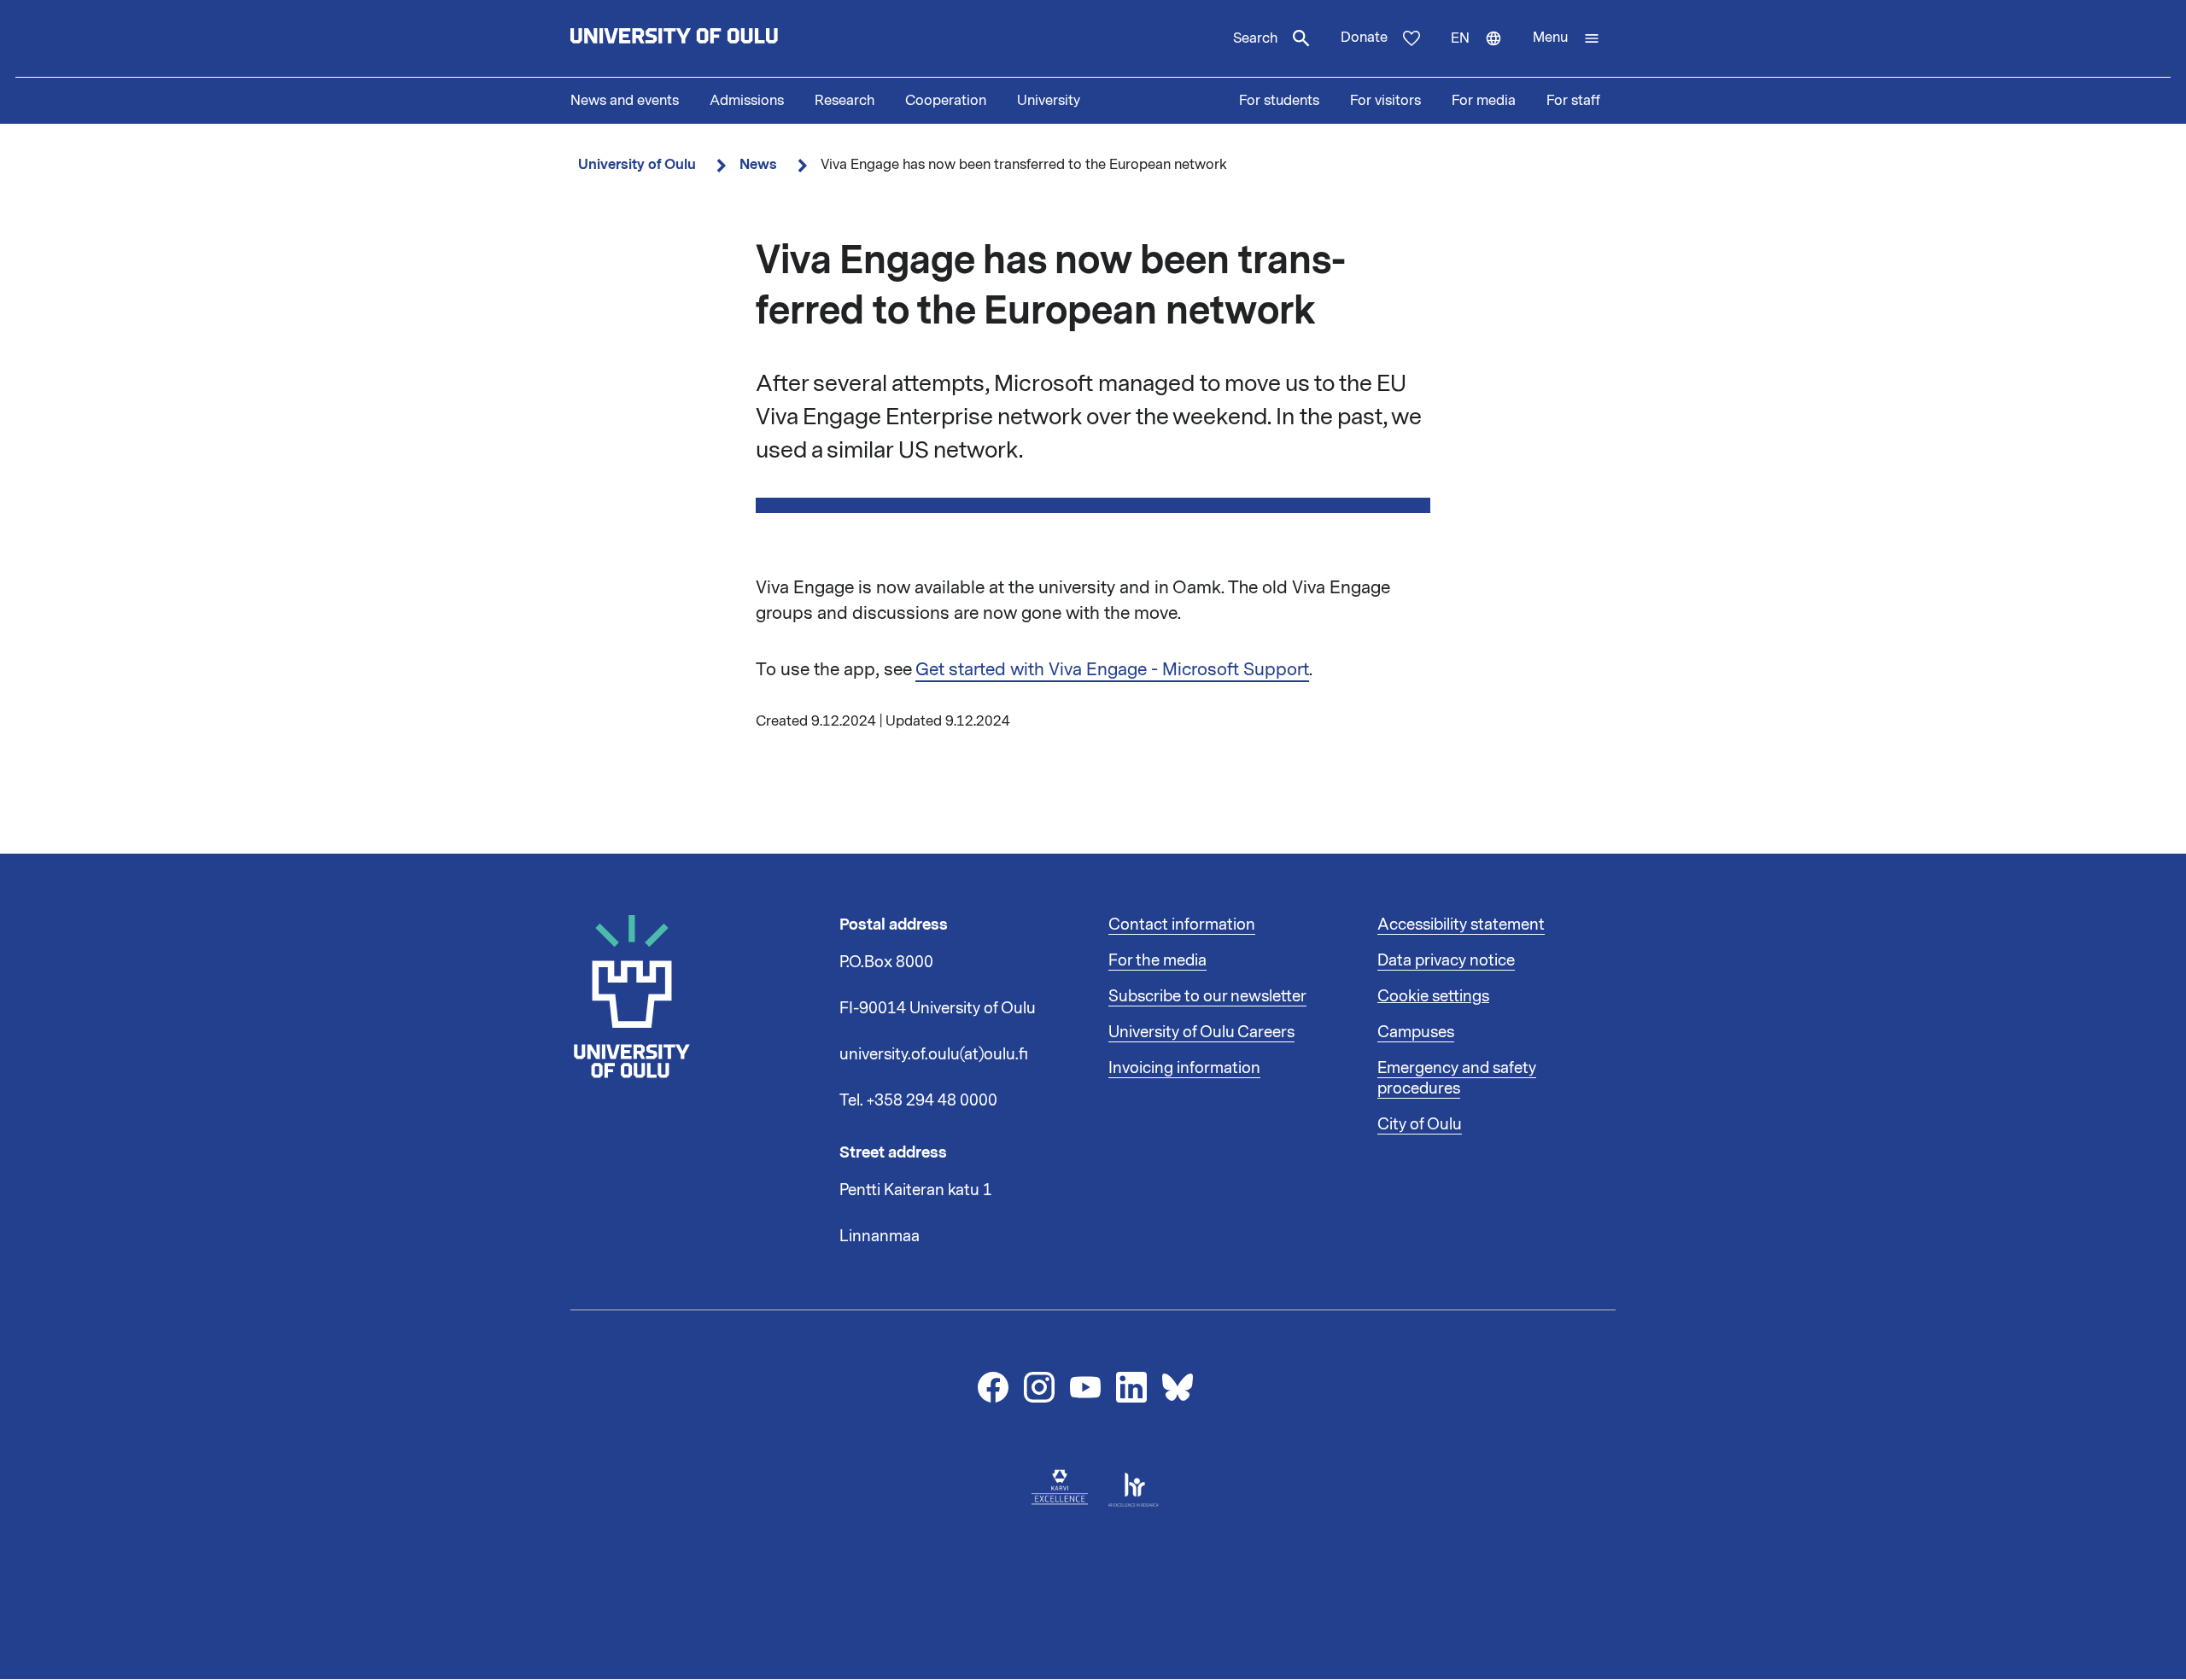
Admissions (747, 101)
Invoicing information (1184, 1068)
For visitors (1385, 101)
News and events (625, 101)
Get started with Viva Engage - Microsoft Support (1112, 669)
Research (845, 101)
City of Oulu (1420, 1124)
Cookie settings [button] (1433, 996)
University (1049, 101)
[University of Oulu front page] (714, 38)
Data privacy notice (1446, 960)
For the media (1157, 960)
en (1484, 53)
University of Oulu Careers (1201, 1032)
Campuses (1416, 1032)
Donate (1364, 38)
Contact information (1182, 925)
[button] (1566, 38)
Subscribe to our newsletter (1207, 996)
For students (1279, 101)
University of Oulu (637, 164)
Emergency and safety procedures (1457, 1078)
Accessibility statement (1461, 925)
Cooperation (946, 101)
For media (1484, 101)
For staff (1573, 101)
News (758, 164)
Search (1255, 38)
